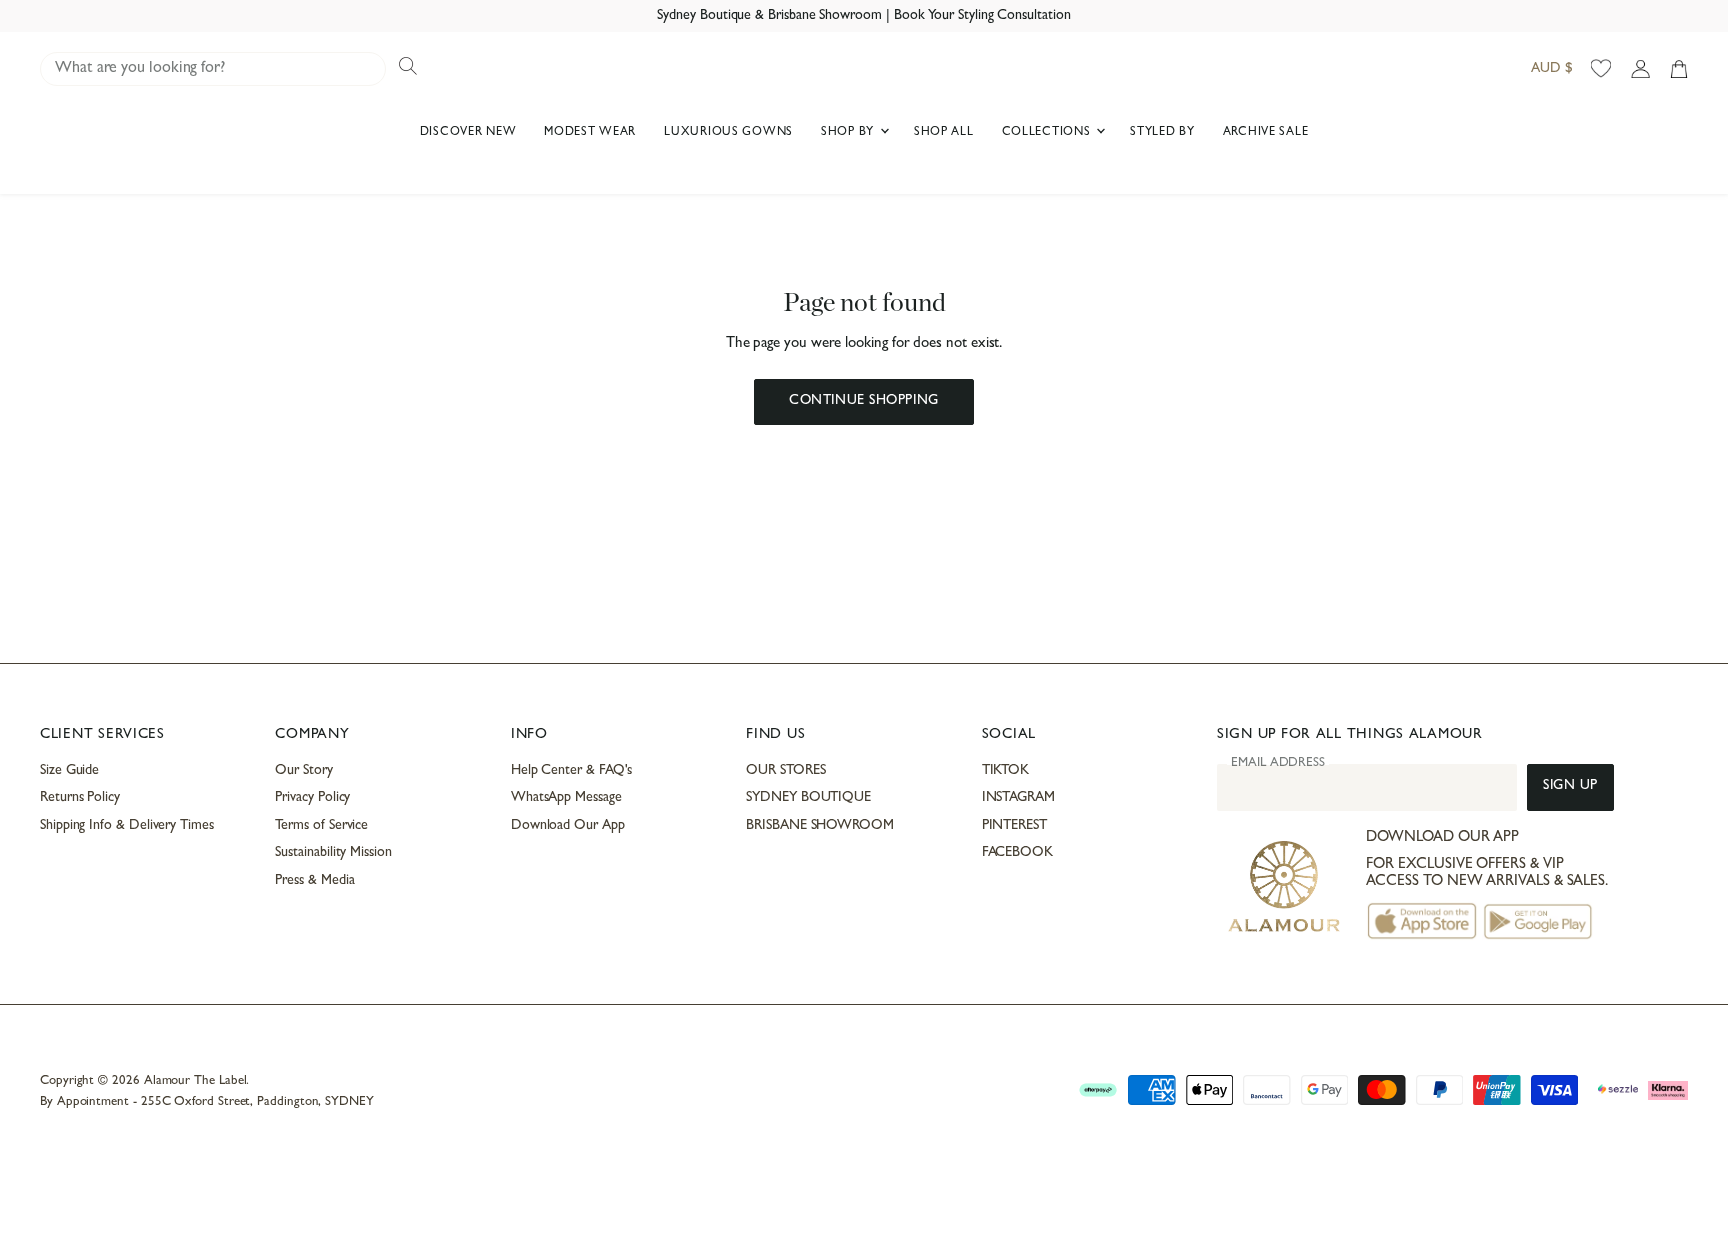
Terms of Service (321, 826)
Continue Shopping (863, 401)
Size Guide (69, 771)
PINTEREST (1014, 826)
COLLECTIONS (1048, 133)
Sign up (1570, 786)
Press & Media (314, 881)
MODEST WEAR (590, 133)
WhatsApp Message (566, 798)
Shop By (849, 133)
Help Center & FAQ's (572, 771)
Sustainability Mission (333, 853)
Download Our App (568, 826)
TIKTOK (1006, 771)
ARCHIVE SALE (1266, 133)
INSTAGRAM (1018, 798)
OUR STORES (785, 771)
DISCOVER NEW (468, 133)
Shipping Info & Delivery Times (127, 826)
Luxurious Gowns (728, 133)
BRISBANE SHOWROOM (820, 826)
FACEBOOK (1017, 853)
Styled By (1162, 133)
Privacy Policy (312, 798)
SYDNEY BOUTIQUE (808, 798)
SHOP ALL (944, 133)
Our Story (303, 771)
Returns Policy (80, 798)
